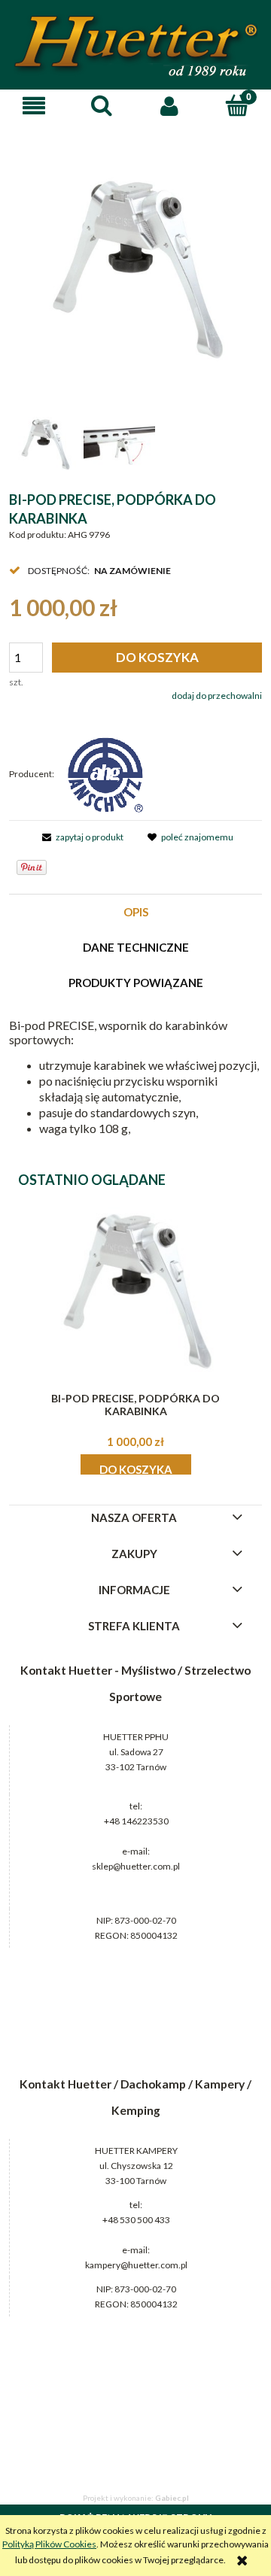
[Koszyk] (237, 105)
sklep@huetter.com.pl (136, 1866)
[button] (34, 106)
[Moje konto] (169, 106)
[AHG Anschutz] (105, 774)
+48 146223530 (136, 1821)
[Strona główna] (135, 46)
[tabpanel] (135, 1078)
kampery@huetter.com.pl (136, 2265)
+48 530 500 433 (136, 2220)
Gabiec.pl (172, 2498)
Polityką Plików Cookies (49, 2544)
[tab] (135, 912)
